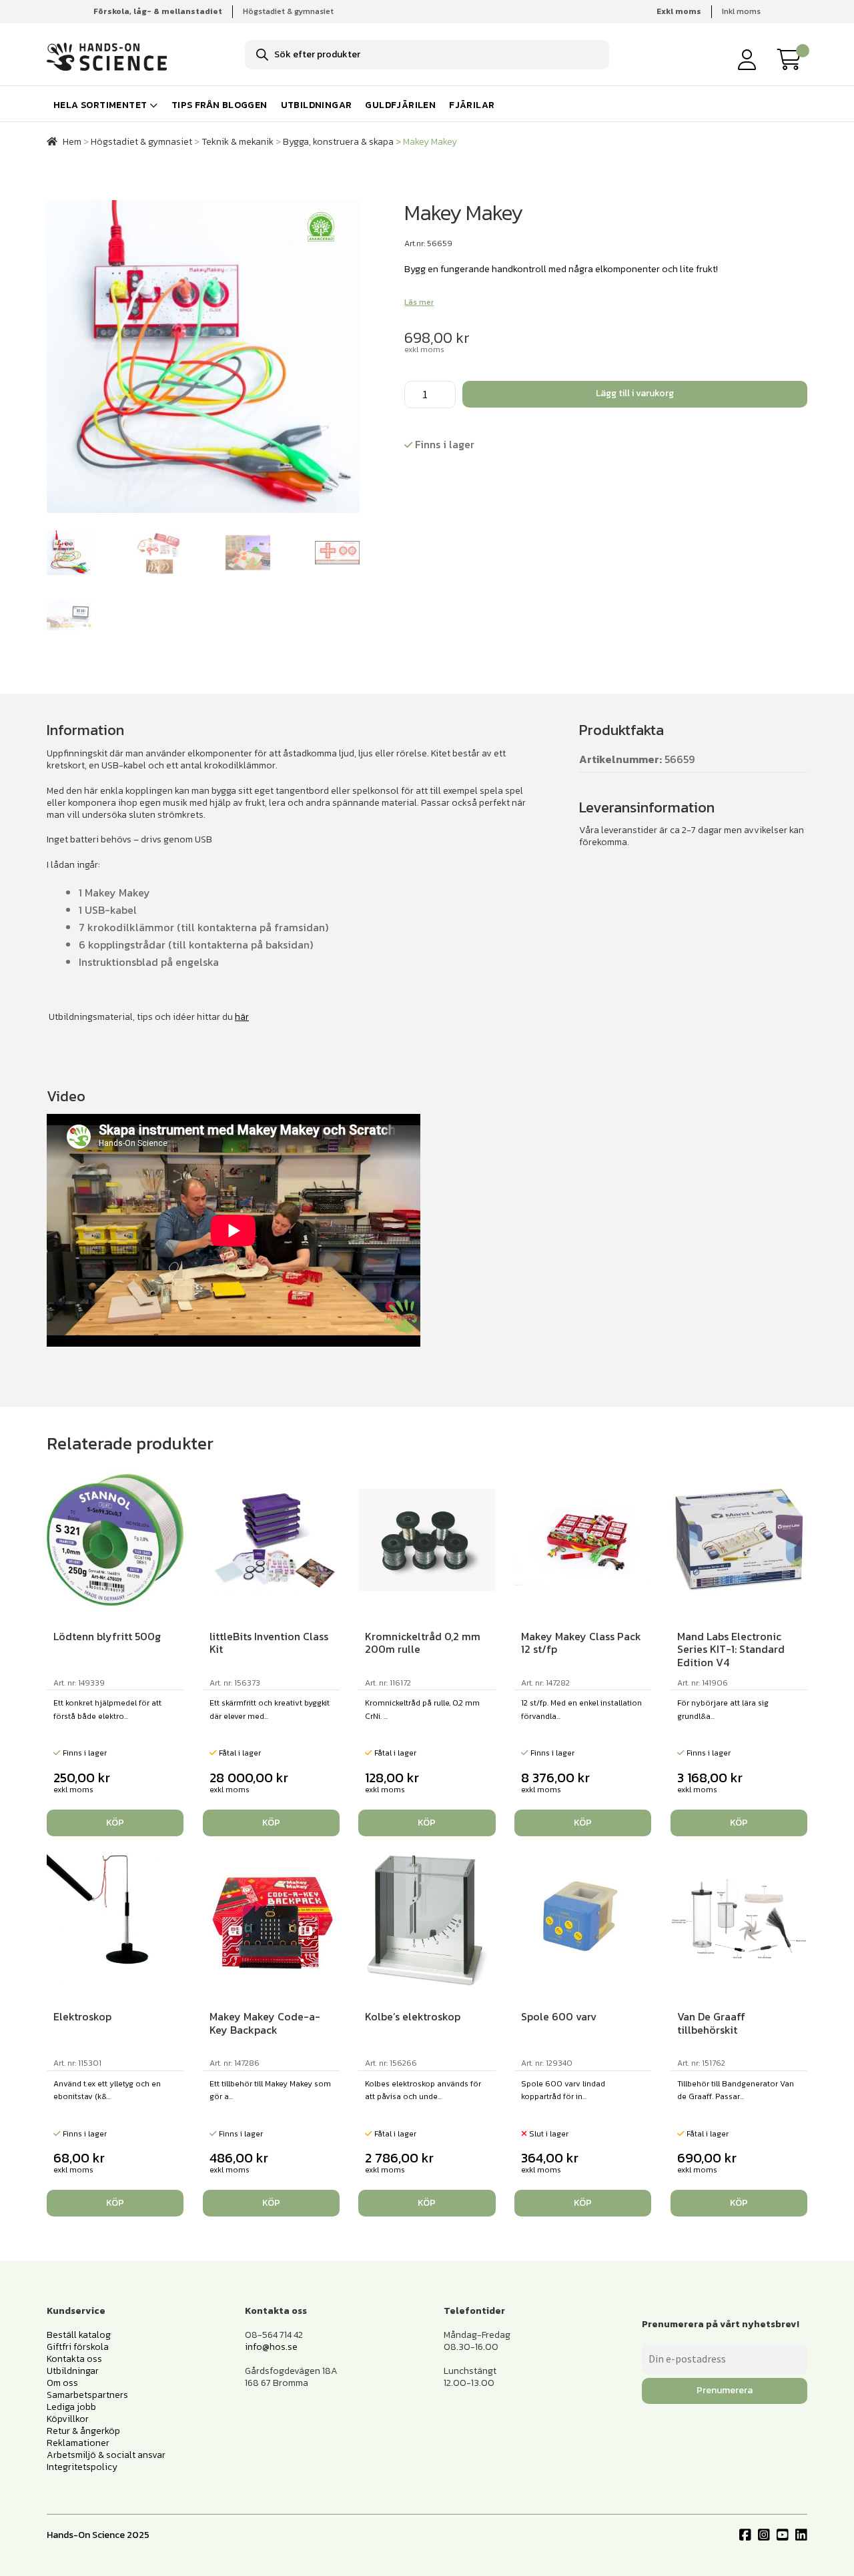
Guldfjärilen (400, 105)
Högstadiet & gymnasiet (288, 11)
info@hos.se (271, 2347)
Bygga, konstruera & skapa (338, 142)
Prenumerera (725, 2390)
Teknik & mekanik (238, 142)
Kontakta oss (74, 2359)
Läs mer (419, 302)
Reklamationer (78, 2443)
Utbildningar (317, 105)
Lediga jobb (71, 2407)
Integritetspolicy (82, 2467)
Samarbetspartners (87, 2395)
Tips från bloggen (220, 105)
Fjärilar (472, 105)
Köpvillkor (68, 2419)
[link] (793, 59)
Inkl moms (741, 11)
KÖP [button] (115, 1823)
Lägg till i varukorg (635, 393)
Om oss (62, 2383)
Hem (72, 142)
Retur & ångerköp (83, 2431)
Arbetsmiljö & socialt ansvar (106, 2455)
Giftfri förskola (78, 2347)
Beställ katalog (79, 2335)
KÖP (583, 2203)
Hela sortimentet (100, 105)
